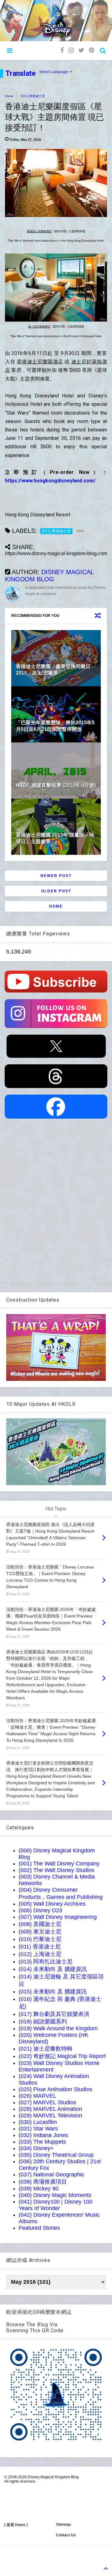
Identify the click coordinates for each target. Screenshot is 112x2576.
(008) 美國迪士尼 (40, 1924)
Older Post (56, 891)
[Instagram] (71, 50)
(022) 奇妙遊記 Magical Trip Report (62, 2056)
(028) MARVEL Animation (50, 2109)
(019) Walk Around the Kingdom (58, 2028)
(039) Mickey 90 (39, 2189)
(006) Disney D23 (40, 1910)
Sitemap (63, 2524)
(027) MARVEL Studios (47, 2102)
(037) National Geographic (51, 2175)
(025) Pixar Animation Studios (56, 2089)
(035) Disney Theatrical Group (56, 2155)
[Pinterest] (92, 50)
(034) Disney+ (36, 2148)
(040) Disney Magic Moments (55, 2195)
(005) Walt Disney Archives (52, 1904)
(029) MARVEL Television (50, 2115)
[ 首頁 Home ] (16, 2525)
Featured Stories (39, 2228)
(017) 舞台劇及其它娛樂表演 (54, 2014)
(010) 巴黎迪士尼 (40, 1939)
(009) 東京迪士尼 (40, 1932)
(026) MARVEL (37, 2096)
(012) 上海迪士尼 (40, 1954)
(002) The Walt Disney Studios (56, 1870)
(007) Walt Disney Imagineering (58, 1917)
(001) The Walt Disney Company (59, 1864)
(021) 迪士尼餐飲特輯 (46, 2049)
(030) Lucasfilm (38, 2122)
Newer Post (56, 876)
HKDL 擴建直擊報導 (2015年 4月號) (56, 785)
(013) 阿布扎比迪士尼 (46, 1962)
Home (9, 96)
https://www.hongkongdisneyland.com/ (50, 481)
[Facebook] (62, 50)
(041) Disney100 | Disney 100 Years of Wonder (56, 2205)
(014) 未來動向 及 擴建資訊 (53, 1969)
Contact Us (66, 2535)
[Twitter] (81, 50)
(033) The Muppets (42, 2142)
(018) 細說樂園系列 (43, 2022)
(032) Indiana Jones (43, 2135)
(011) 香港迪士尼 (33, 96)
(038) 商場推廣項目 (43, 2182)
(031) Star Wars (38, 2129)
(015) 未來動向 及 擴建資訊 (53, 1992)
